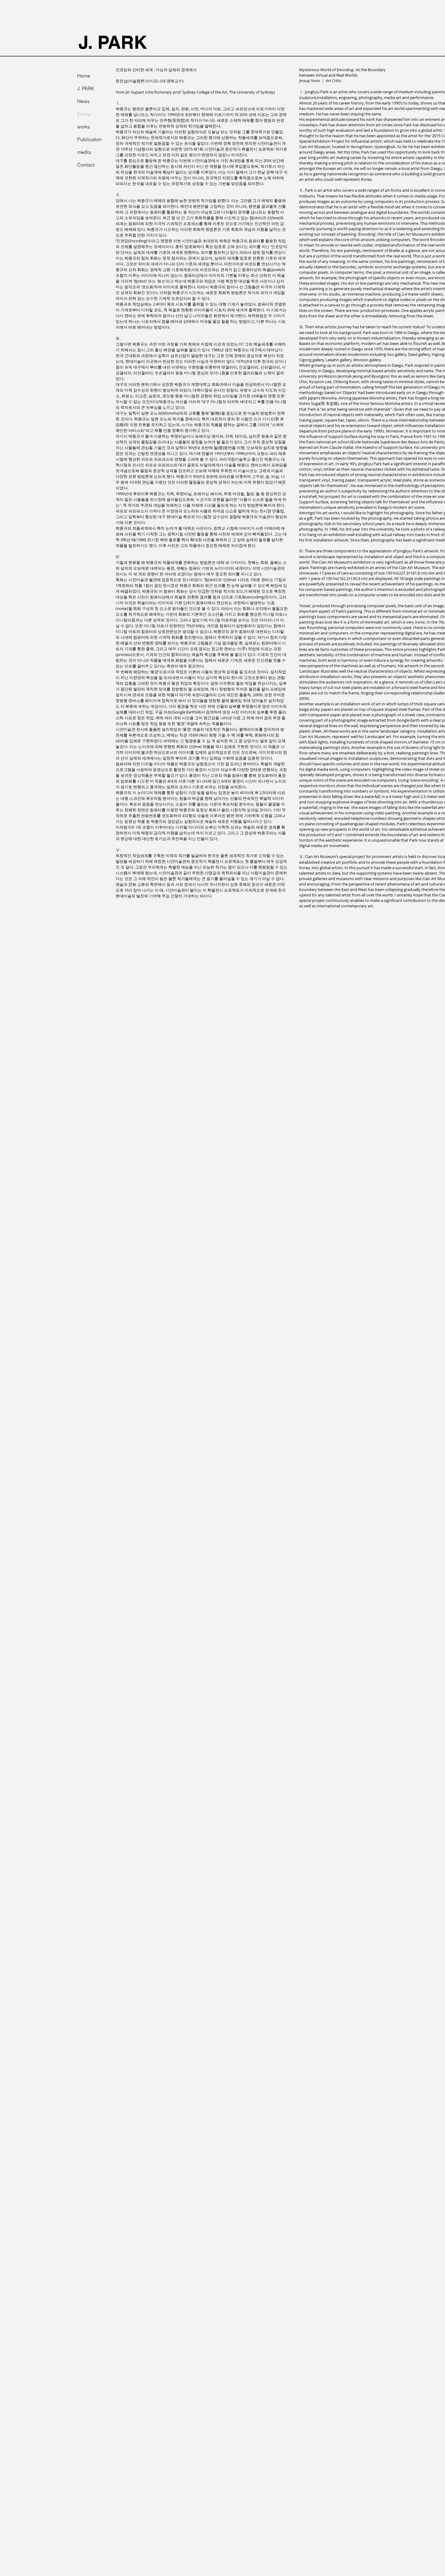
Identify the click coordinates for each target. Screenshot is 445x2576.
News (83, 101)
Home (84, 76)
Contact (86, 165)
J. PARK (113, 42)
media (84, 152)
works (84, 127)
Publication (89, 139)
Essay (84, 114)
